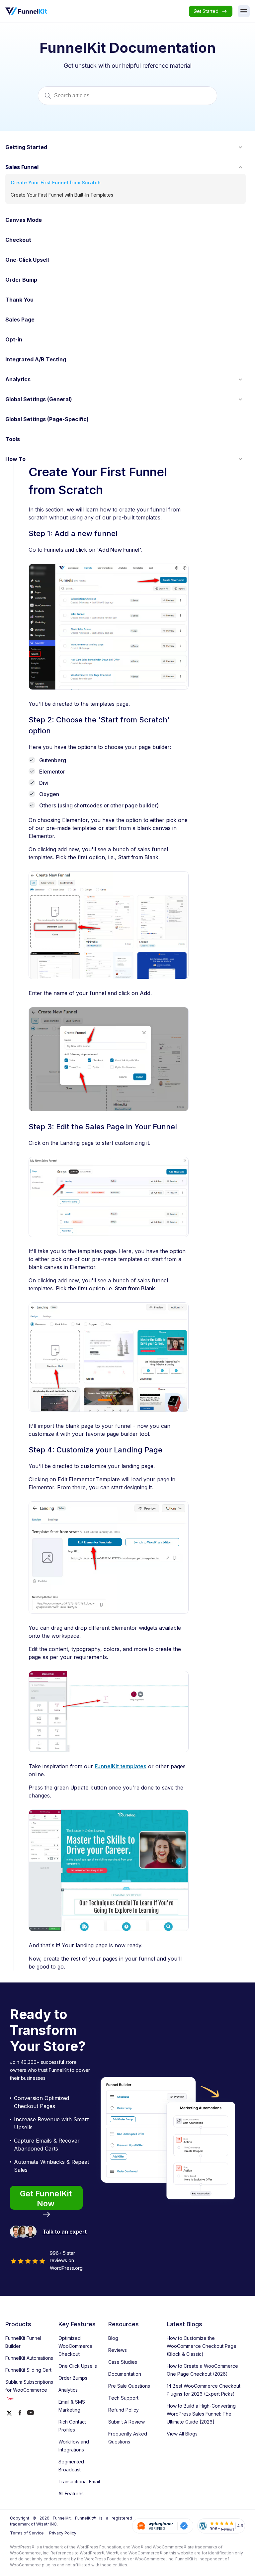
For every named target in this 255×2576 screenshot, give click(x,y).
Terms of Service (27, 2533)
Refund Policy (124, 2410)
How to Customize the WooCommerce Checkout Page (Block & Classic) (202, 2346)
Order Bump (21, 280)
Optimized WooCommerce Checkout (76, 2346)
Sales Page (20, 320)
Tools (13, 439)
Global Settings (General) (39, 399)
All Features (71, 2493)
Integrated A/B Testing (36, 359)
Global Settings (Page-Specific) (47, 419)
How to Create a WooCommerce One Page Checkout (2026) (202, 2370)
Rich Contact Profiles (72, 2426)
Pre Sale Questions (129, 2386)
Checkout (18, 240)
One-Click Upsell (27, 260)
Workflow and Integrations (74, 2446)
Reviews (118, 2350)
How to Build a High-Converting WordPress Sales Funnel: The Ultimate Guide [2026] (201, 2414)
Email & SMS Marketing (72, 2406)
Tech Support (123, 2398)
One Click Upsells (78, 2366)
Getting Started (26, 147)
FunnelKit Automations (29, 2358)
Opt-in (14, 339)
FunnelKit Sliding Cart (28, 2370)
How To (15, 459)
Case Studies (123, 2362)
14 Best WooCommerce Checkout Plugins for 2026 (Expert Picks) (204, 2390)
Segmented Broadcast (71, 2466)
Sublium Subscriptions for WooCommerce (29, 2390)
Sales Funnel (22, 167)
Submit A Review (127, 2422)
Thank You (19, 300)
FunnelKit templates (121, 1766)
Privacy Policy (63, 2533)
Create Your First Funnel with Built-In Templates (62, 195)
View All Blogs (182, 2434)
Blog (113, 2338)
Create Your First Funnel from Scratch (56, 183)
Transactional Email (79, 2482)
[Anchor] (120, 534)
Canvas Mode (24, 220)
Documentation (125, 2374)
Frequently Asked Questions (128, 2438)
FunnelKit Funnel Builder (23, 2342)
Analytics (18, 379)
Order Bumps (73, 2378)
